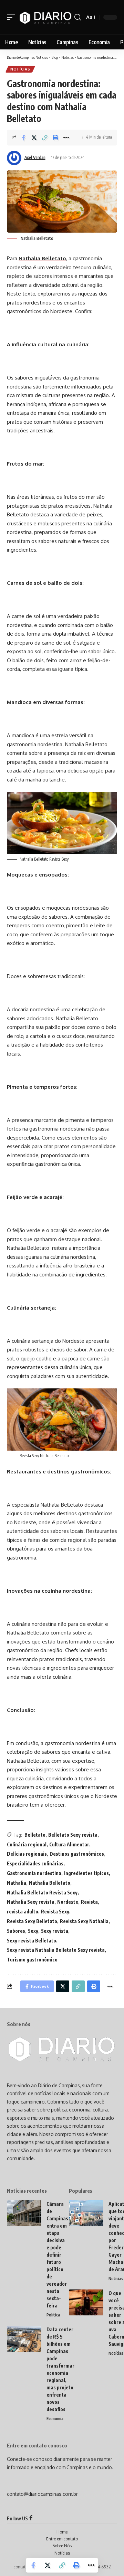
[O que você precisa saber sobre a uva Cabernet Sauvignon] (86, 2302)
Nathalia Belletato (42, 258)
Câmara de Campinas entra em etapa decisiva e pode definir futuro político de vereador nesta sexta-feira (57, 2255)
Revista (89, 1902)
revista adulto (23, 1912)
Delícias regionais (27, 1854)
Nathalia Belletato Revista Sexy (42, 1893)
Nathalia (17, 1883)
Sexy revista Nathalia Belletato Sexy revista (56, 1950)
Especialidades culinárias (35, 1863)
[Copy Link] (45, 138)
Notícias (20, 69)
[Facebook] (31, 2518)
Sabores (16, 1931)
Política (53, 2315)
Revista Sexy (55, 1912)
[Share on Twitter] (34, 138)
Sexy (33, 1931)
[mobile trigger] (13, 17)
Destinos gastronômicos (77, 1854)
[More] (66, 138)
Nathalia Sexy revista (31, 1902)
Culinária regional (27, 1844)
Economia (55, 2419)
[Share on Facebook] (23, 138)
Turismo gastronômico (32, 1960)
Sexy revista (55, 1931)
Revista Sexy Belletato (32, 1921)
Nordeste (68, 1902)
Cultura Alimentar (69, 1844)
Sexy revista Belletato (32, 1941)
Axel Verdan (35, 157)
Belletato (35, 1835)
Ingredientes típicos (86, 1873)
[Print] (55, 138)
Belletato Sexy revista (73, 1835)
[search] (78, 17)
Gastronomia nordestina (34, 1873)
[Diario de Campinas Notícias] (46, 17)
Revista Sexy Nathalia (84, 1921)
